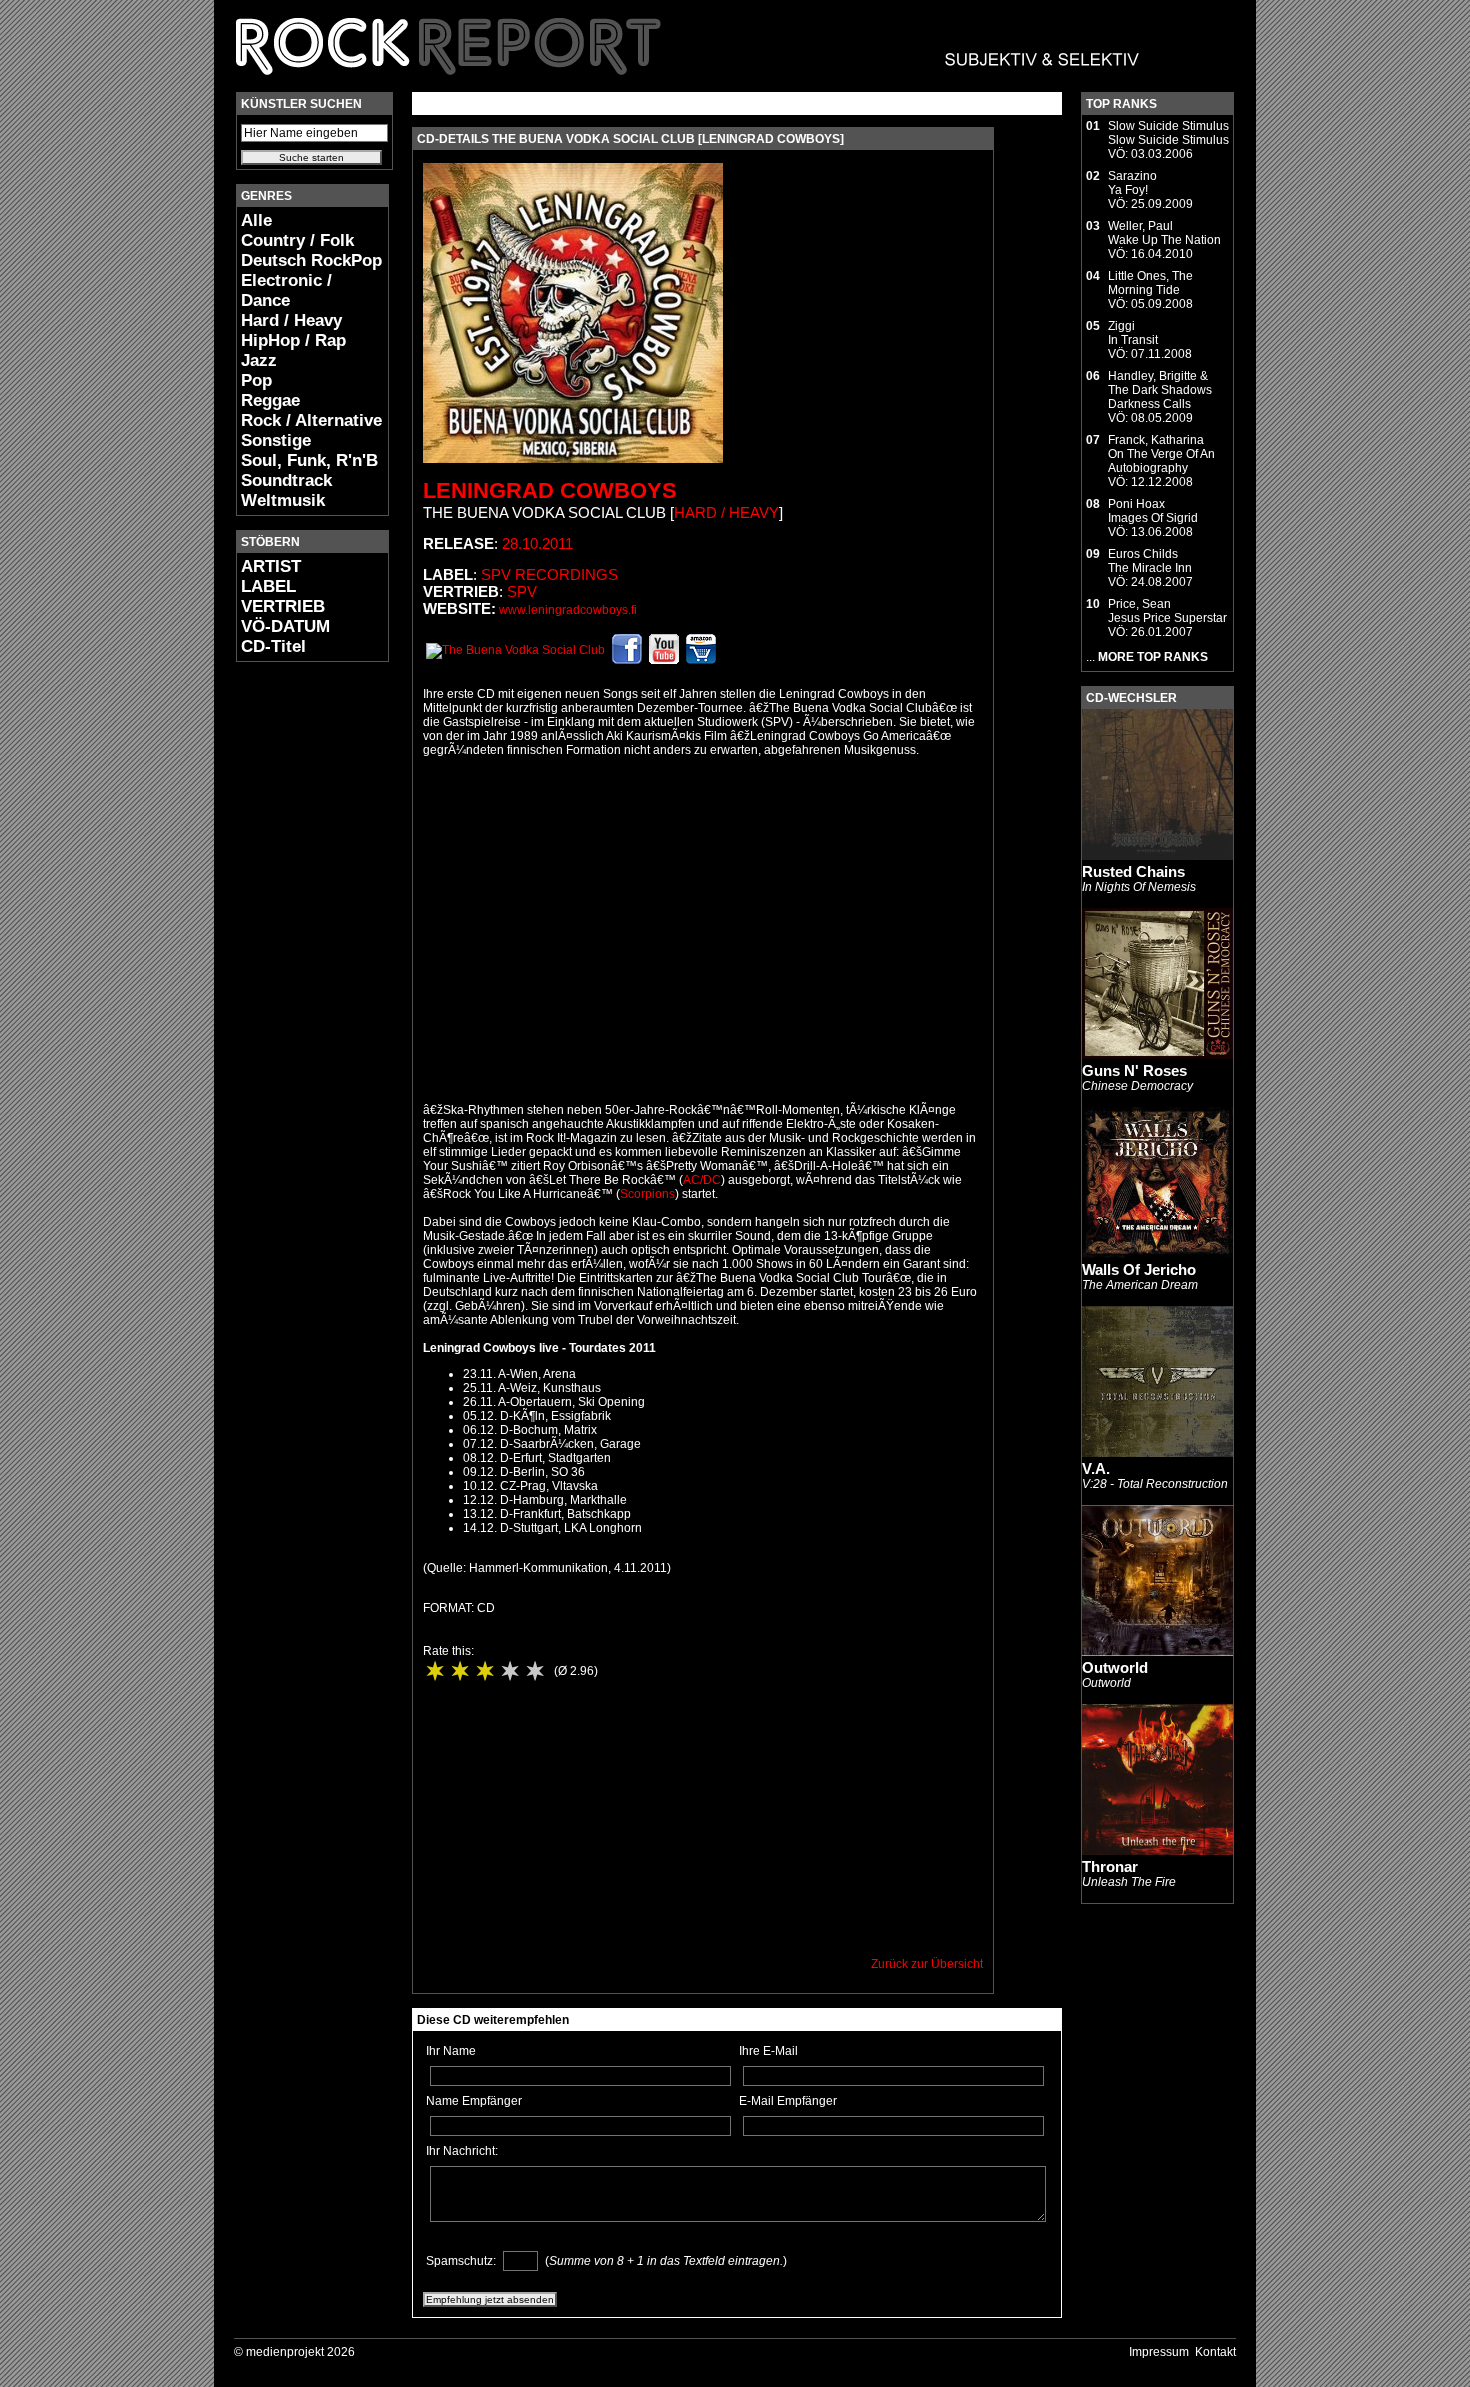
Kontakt (1215, 2352)
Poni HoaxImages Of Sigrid (1153, 511)
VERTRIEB (283, 606)
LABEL (268, 586)
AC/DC (702, 1180)
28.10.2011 (537, 543)
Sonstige (276, 440)
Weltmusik (283, 500)
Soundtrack (286, 480)
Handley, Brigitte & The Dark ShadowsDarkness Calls (1160, 390)
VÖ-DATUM (285, 626)
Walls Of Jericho (1139, 1269)
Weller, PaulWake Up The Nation (1164, 233)
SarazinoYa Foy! (1132, 183)
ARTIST (271, 566)
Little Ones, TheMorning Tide (1150, 283)
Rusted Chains (1133, 871)
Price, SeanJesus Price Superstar (1167, 611)
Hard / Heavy (291, 320)
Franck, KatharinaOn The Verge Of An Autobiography (1161, 454)
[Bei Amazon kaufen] (701, 660)
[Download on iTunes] (515, 650)
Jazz (259, 360)
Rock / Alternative (311, 420)
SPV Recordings (549, 574)
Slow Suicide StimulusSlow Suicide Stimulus (1168, 133)
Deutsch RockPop (311, 260)
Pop (256, 380)
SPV (522, 591)
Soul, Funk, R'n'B (309, 460)
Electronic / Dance (286, 290)
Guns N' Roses (1134, 1070)
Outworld (1115, 1667)
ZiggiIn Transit (1133, 333)
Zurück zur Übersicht (927, 1964)
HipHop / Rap (293, 340)
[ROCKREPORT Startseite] (688, 85)
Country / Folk (297, 240)
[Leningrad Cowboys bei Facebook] (627, 660)
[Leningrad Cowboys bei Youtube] (664, 660)
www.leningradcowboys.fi (568, 610)
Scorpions (647, 1194)
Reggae (270, 400)
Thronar (1110, 1866)
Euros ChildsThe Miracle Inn (1150, 561)
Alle (256, 220)
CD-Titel (273, 646)
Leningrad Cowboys (550, 490)
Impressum (1159, 2352)
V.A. (1096, 1468)
